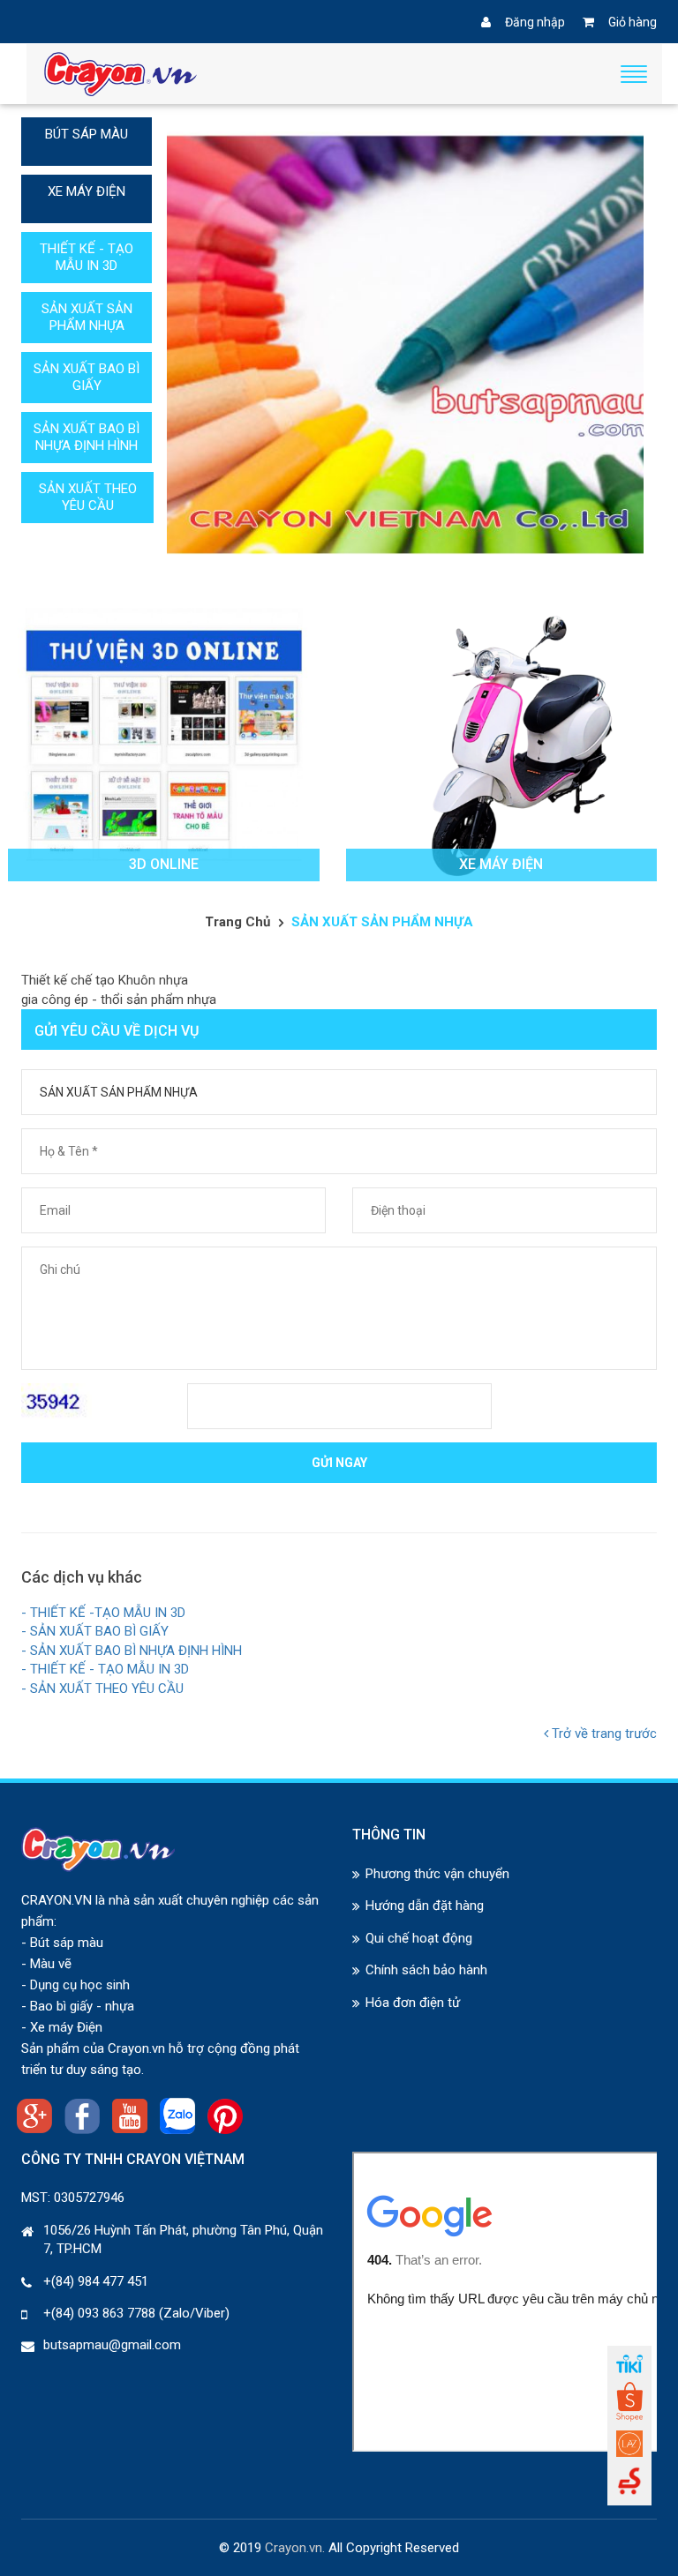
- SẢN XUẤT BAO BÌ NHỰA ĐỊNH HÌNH (132, 1651)
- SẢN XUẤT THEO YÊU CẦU (102, 1689)
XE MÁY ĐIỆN (87, 191)
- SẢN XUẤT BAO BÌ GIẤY (95, 1631)
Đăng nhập (535, 22)
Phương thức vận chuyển (437, 1874)
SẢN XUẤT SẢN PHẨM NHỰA (87, 317)
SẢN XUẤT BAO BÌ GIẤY (87, 377)
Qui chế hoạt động (419, 1938)
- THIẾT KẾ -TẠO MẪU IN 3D (103, 1613)
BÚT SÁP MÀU (87, 134)
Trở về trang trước (603, 1734)
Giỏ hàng (633, 22)
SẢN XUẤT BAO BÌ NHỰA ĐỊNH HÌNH (87, 437)
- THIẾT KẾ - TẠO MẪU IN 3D (105, 1669)
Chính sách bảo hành (426, 1970)
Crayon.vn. (295, 2548)
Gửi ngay (339, 1463)
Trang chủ (237, 922)
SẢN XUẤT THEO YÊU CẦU (88, 497)
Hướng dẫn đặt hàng (425, 1906)
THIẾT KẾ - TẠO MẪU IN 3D (87, 257)
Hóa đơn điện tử (413, 2003)
